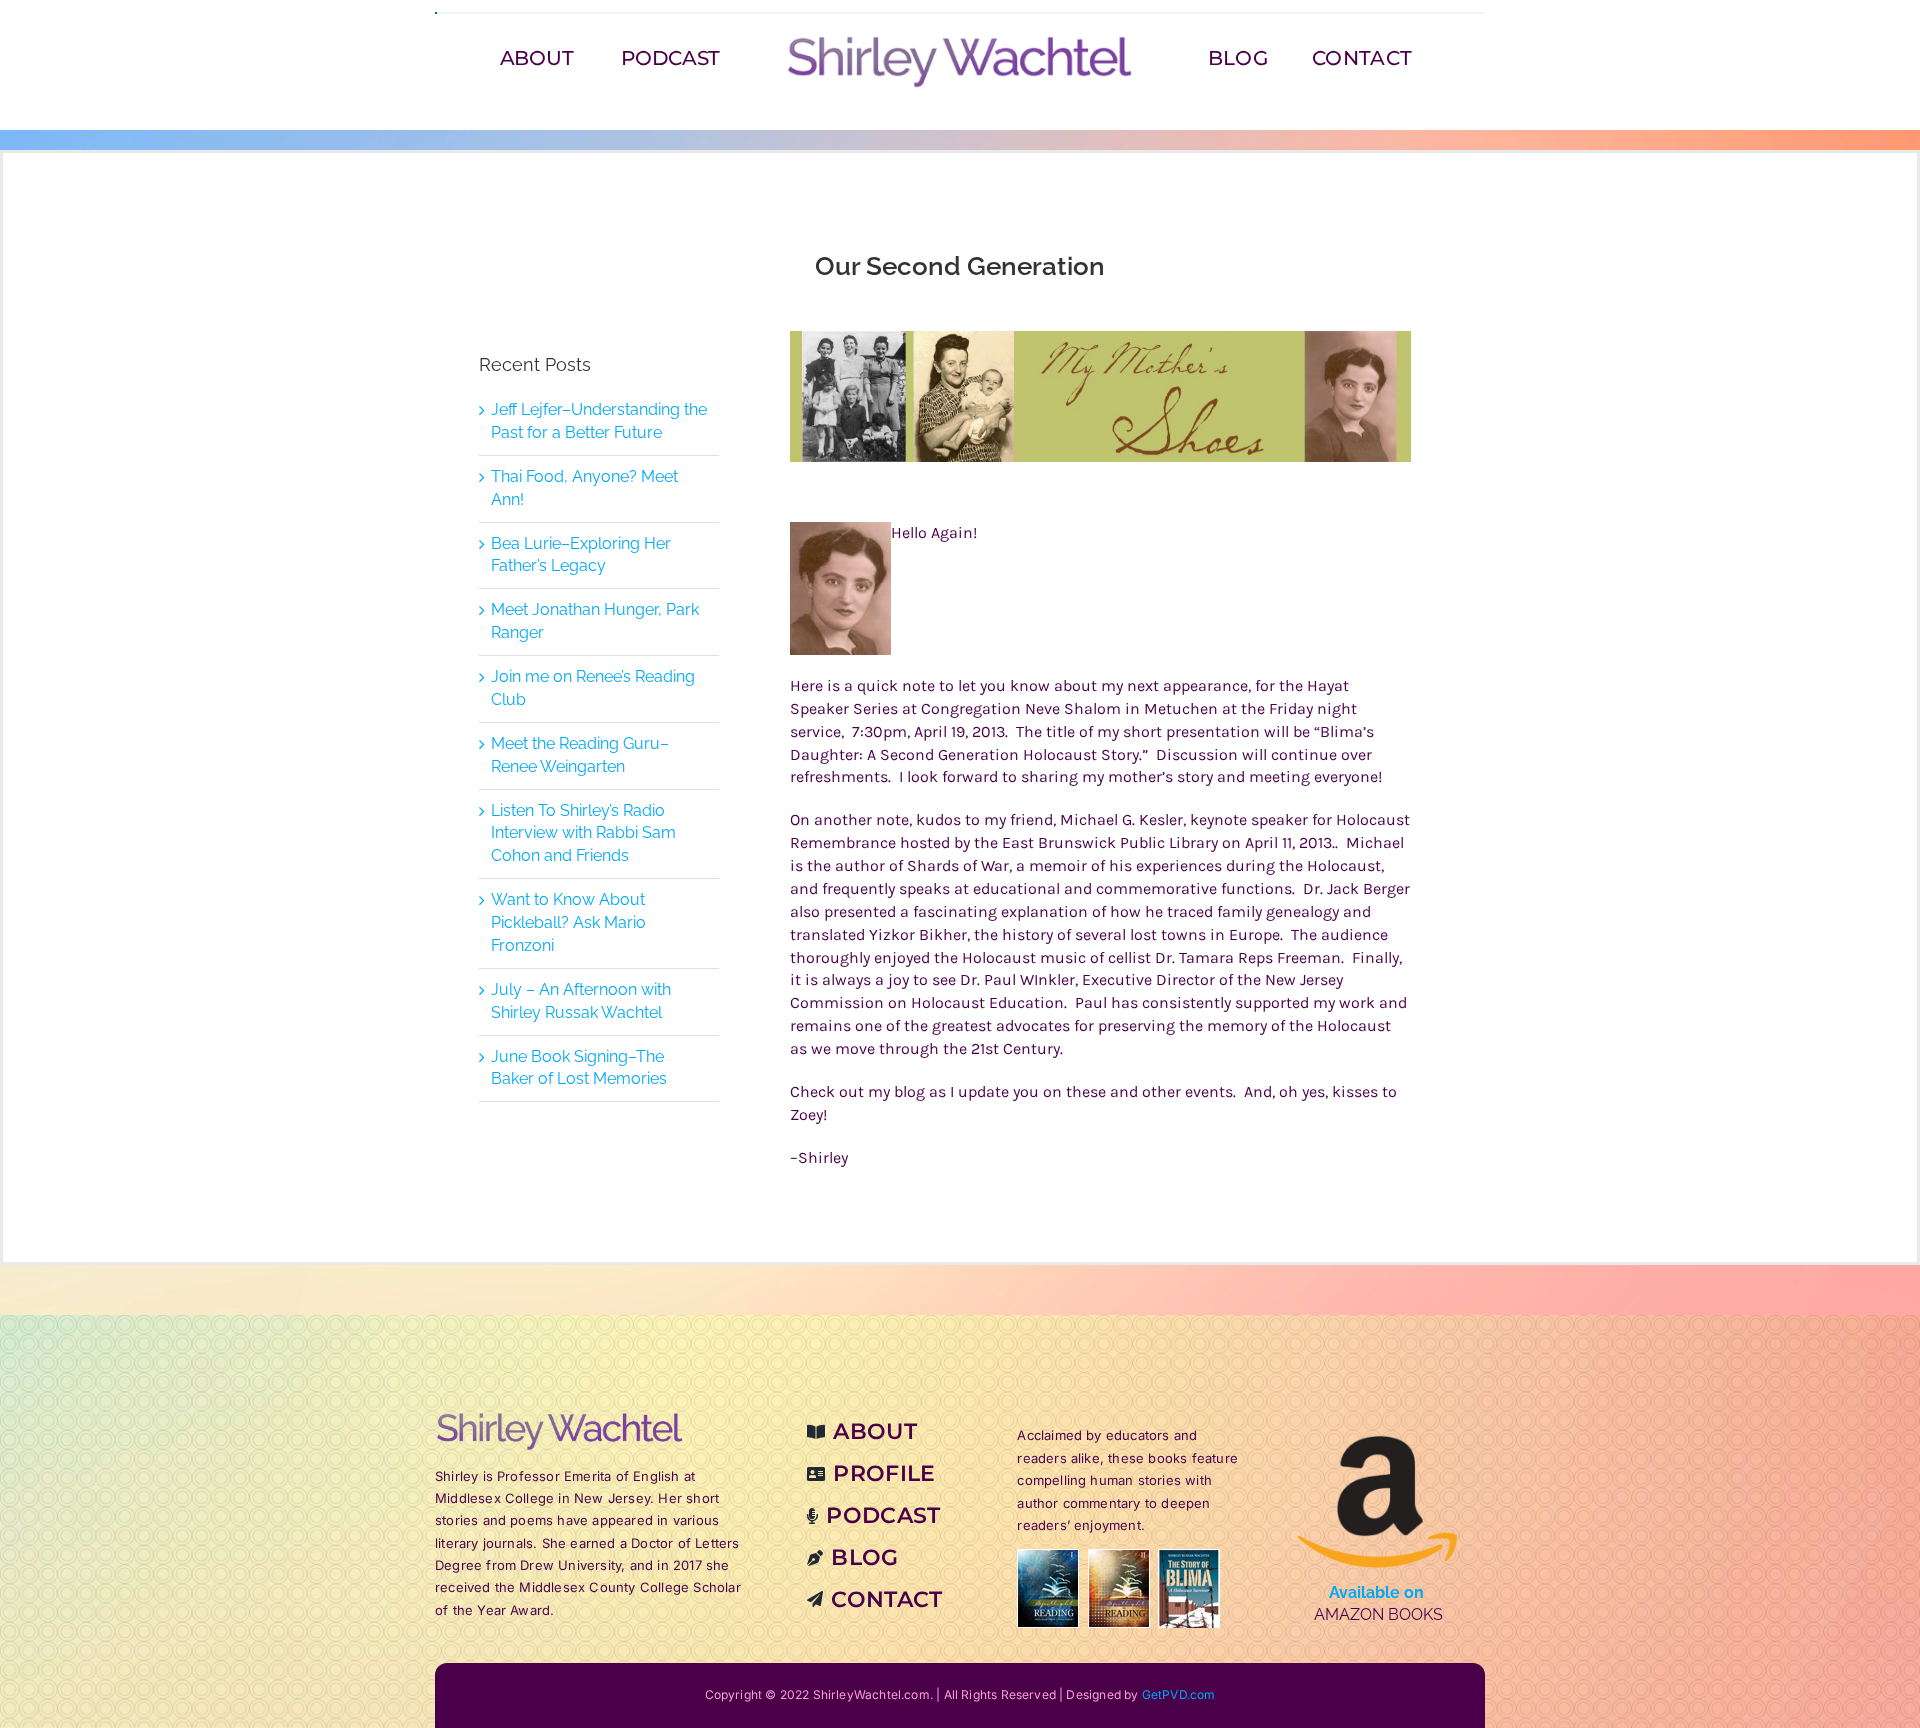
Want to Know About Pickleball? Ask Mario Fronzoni (568, 922)
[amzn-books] (1378, 1418)
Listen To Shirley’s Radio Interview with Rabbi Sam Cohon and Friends (583, 833)
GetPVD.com (1179, 1694)
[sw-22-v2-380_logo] (960, 41)
